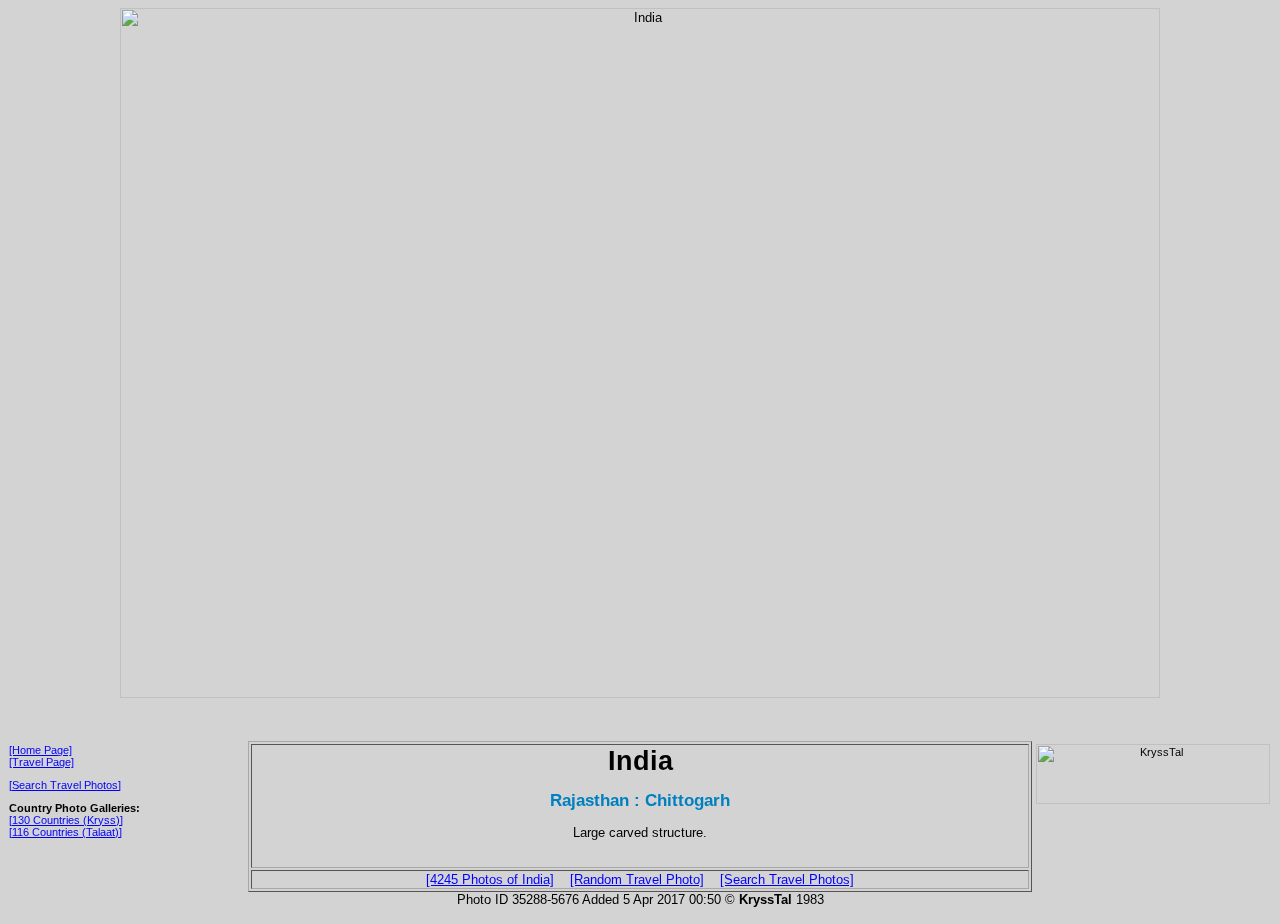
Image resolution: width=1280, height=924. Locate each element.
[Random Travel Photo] (637, 879)
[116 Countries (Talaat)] (65, 832)
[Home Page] (40, 750)
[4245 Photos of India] (490, 879)
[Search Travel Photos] (65, 785)
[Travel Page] (41, 762)
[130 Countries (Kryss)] (66, 820)
